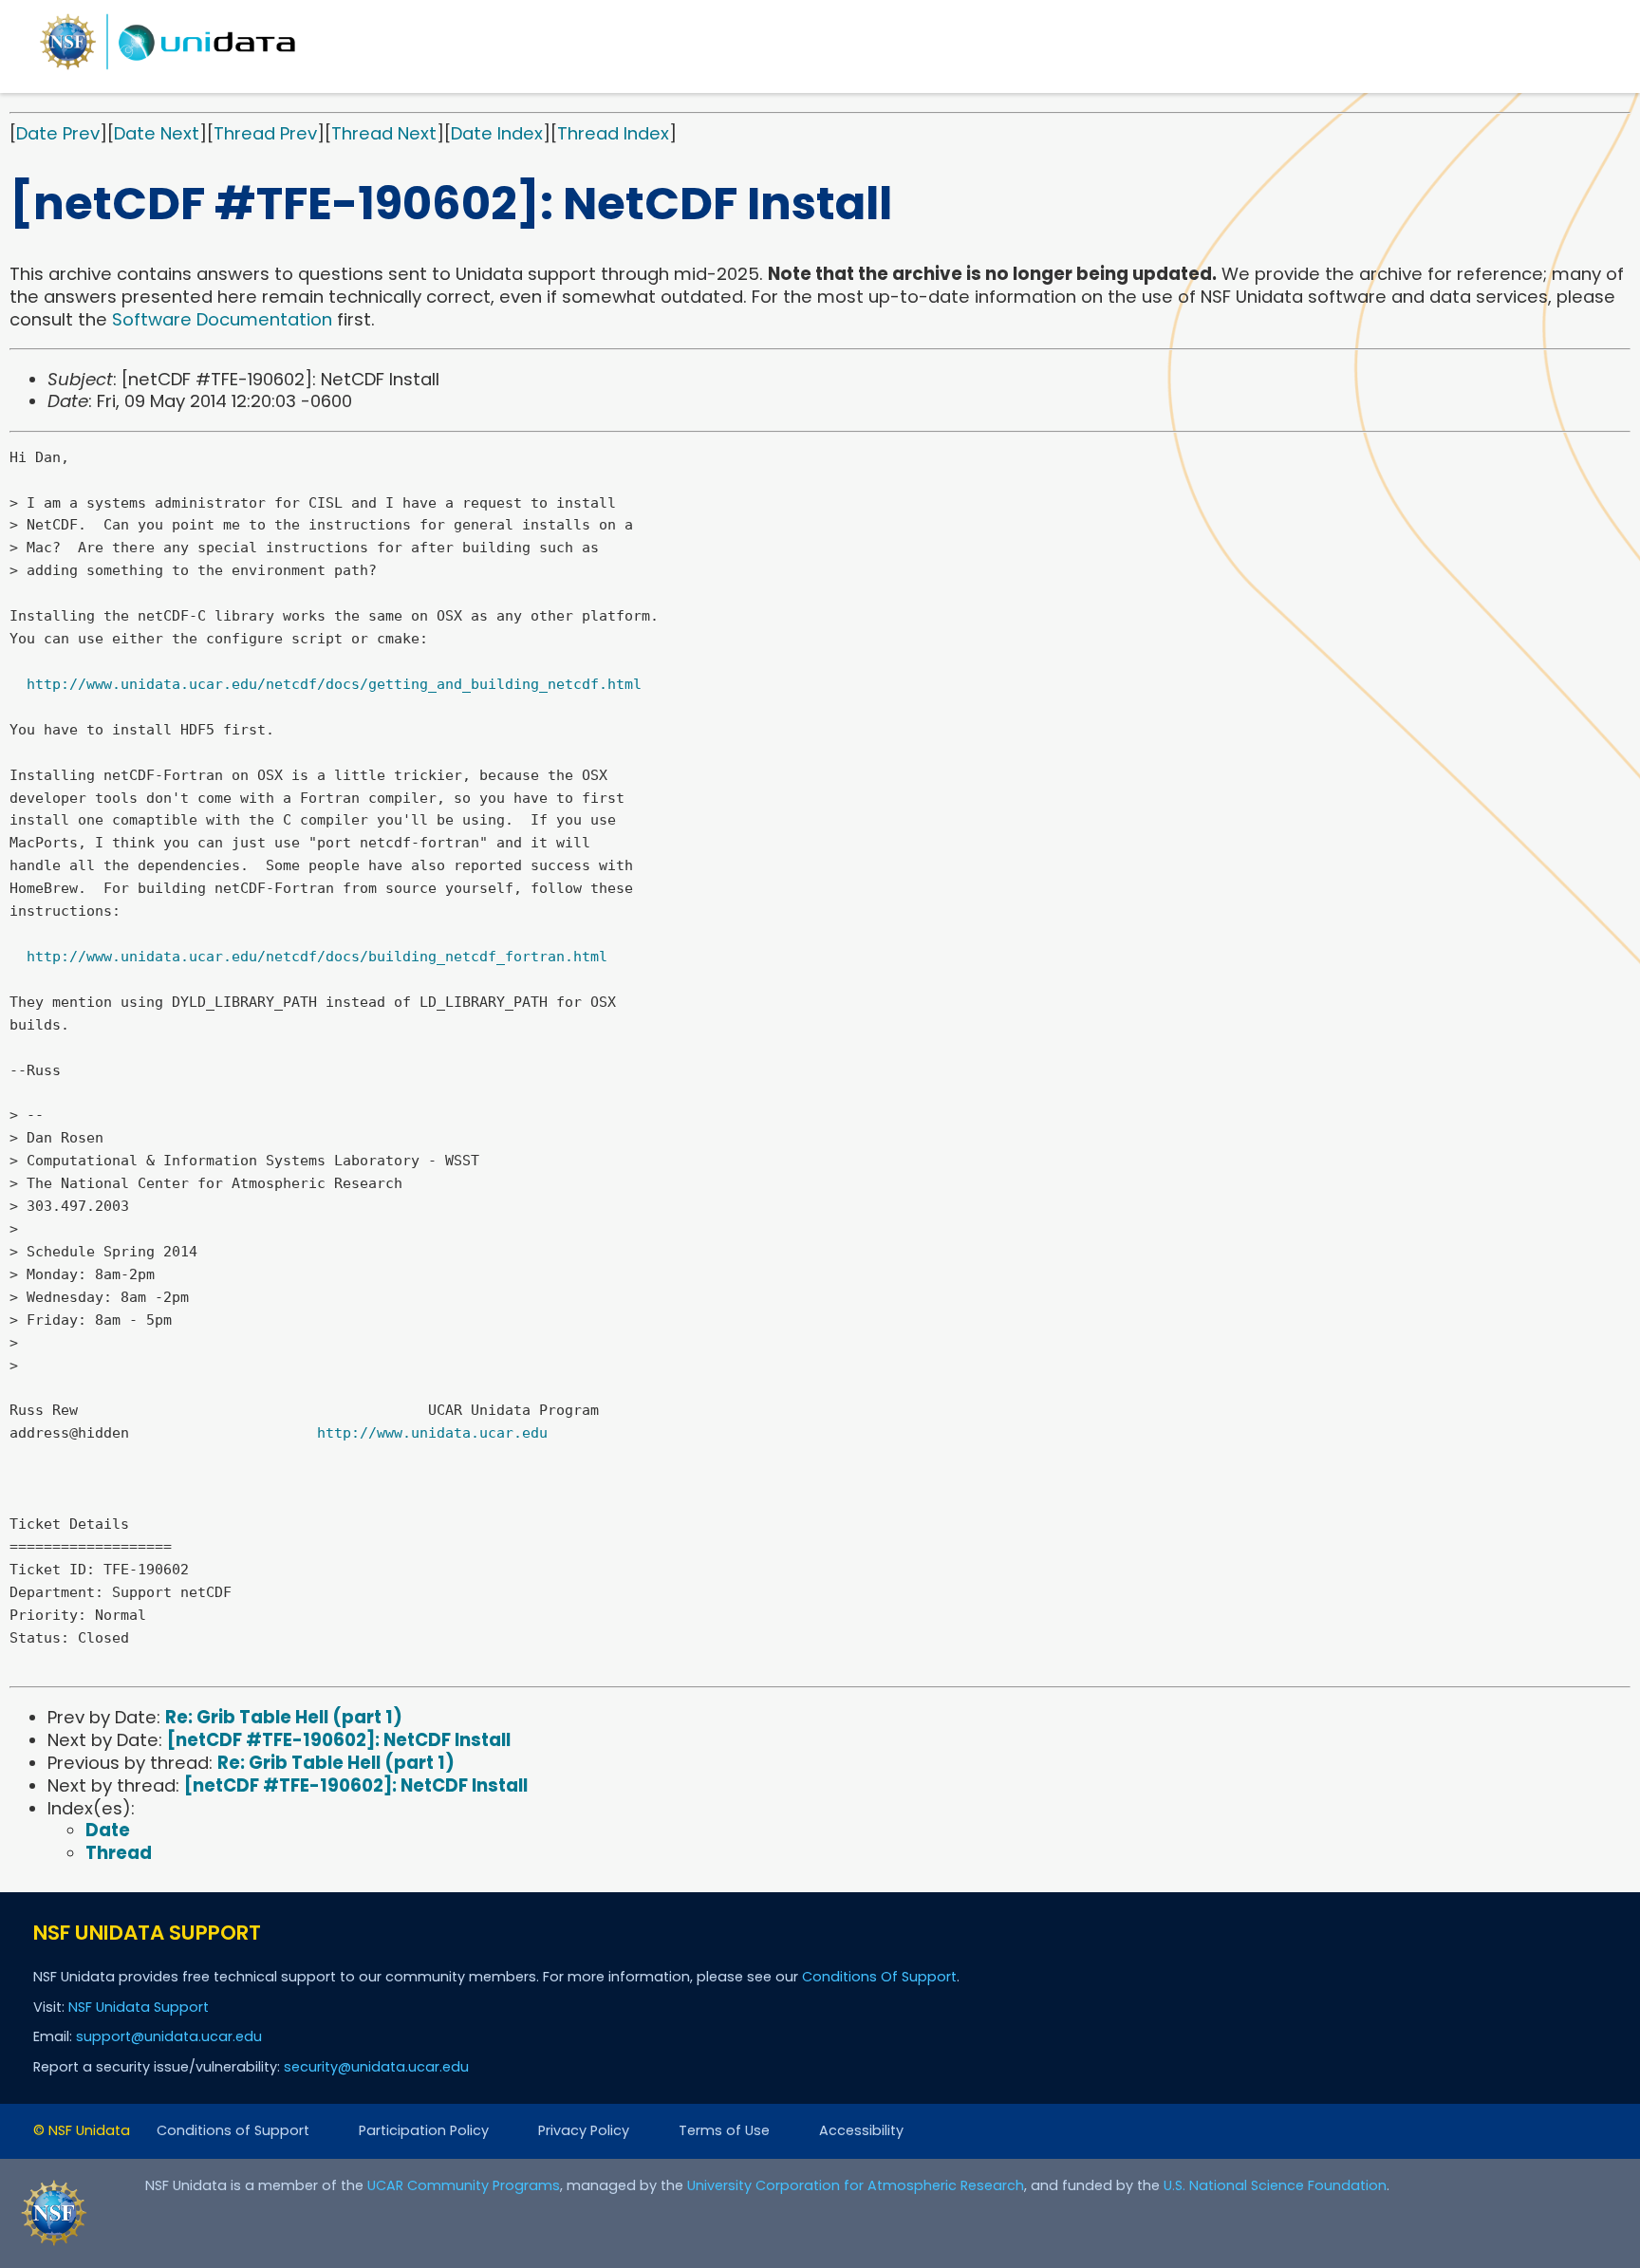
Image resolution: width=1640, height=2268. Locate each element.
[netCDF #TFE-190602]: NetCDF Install (339, 1740)
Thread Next (384, 133)
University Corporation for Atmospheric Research (856, 2185)
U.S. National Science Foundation (1275, 2185)
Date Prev (58, 133)
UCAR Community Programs (464, 2185)
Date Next (157, 133)
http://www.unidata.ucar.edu (432, 1433)
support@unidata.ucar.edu (169, 2036)
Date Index (497, 133)
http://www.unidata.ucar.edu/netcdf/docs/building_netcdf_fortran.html (317, 957)
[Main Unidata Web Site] (168, 69)
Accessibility (861, 2130)
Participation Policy (424, 2130)
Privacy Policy (584, 2130)
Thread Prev (265, 133)
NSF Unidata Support (139, 2007)
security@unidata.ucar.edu (376, 2067)
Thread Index (613, 133)
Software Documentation (222, 319)
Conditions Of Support (879, 1977)
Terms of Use (724, 2130)
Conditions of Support (233, 2130)
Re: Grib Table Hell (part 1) (284, 1717)
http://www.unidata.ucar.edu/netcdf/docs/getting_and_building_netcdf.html (334, 684)
